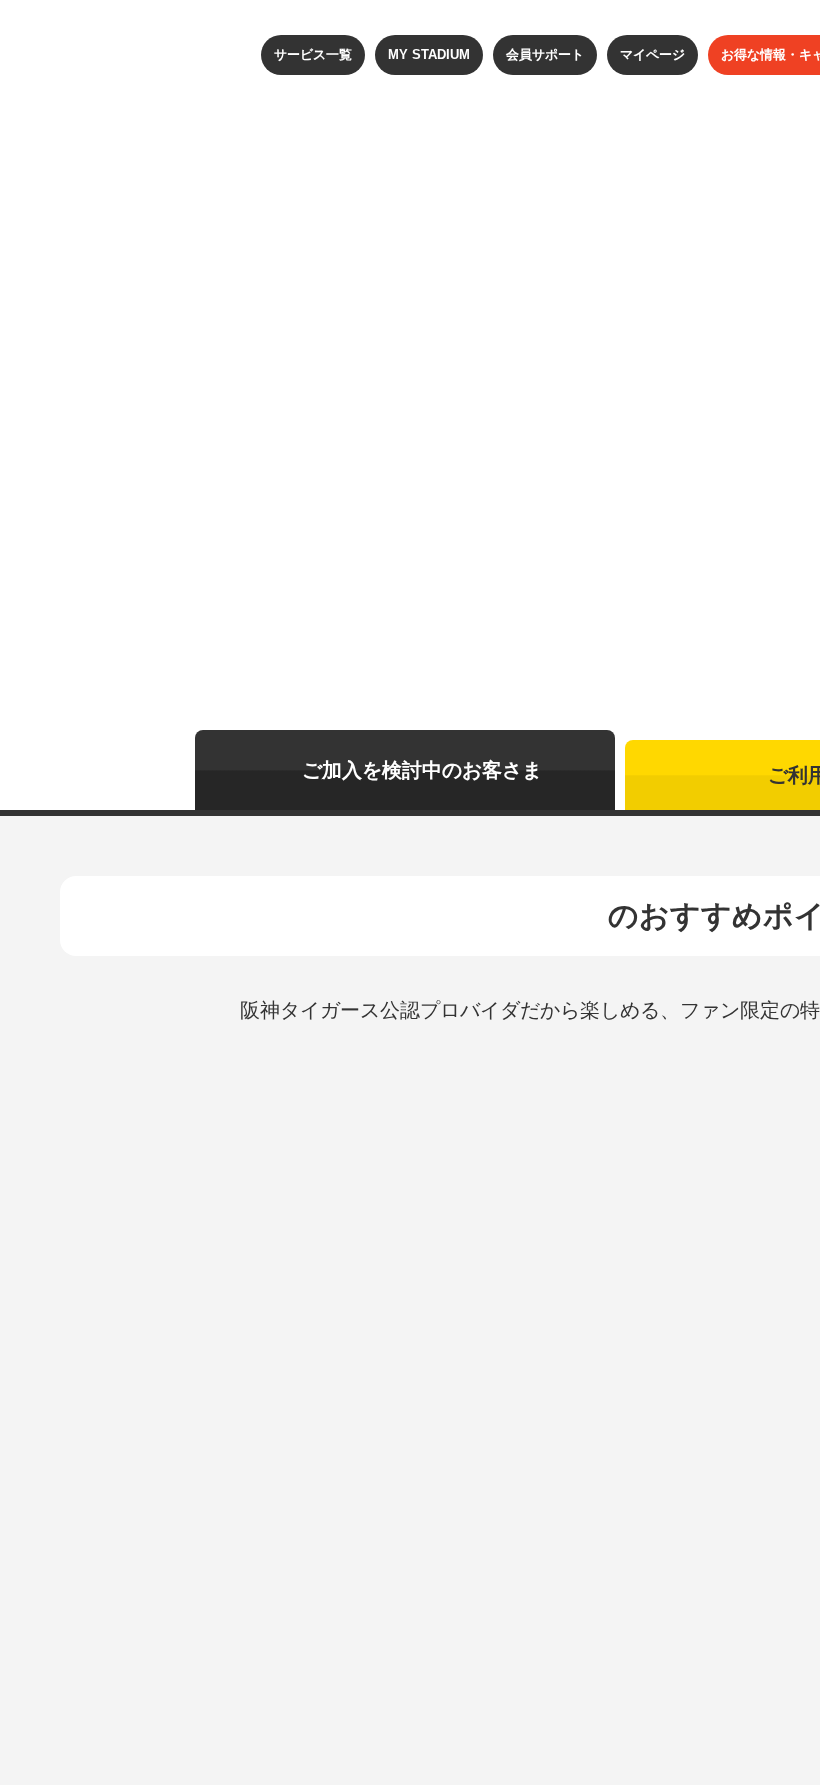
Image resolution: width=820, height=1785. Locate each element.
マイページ (652, 54)
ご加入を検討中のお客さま (422, 770)
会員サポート (545, 54)
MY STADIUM (429, 54)
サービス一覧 (313, 54)
